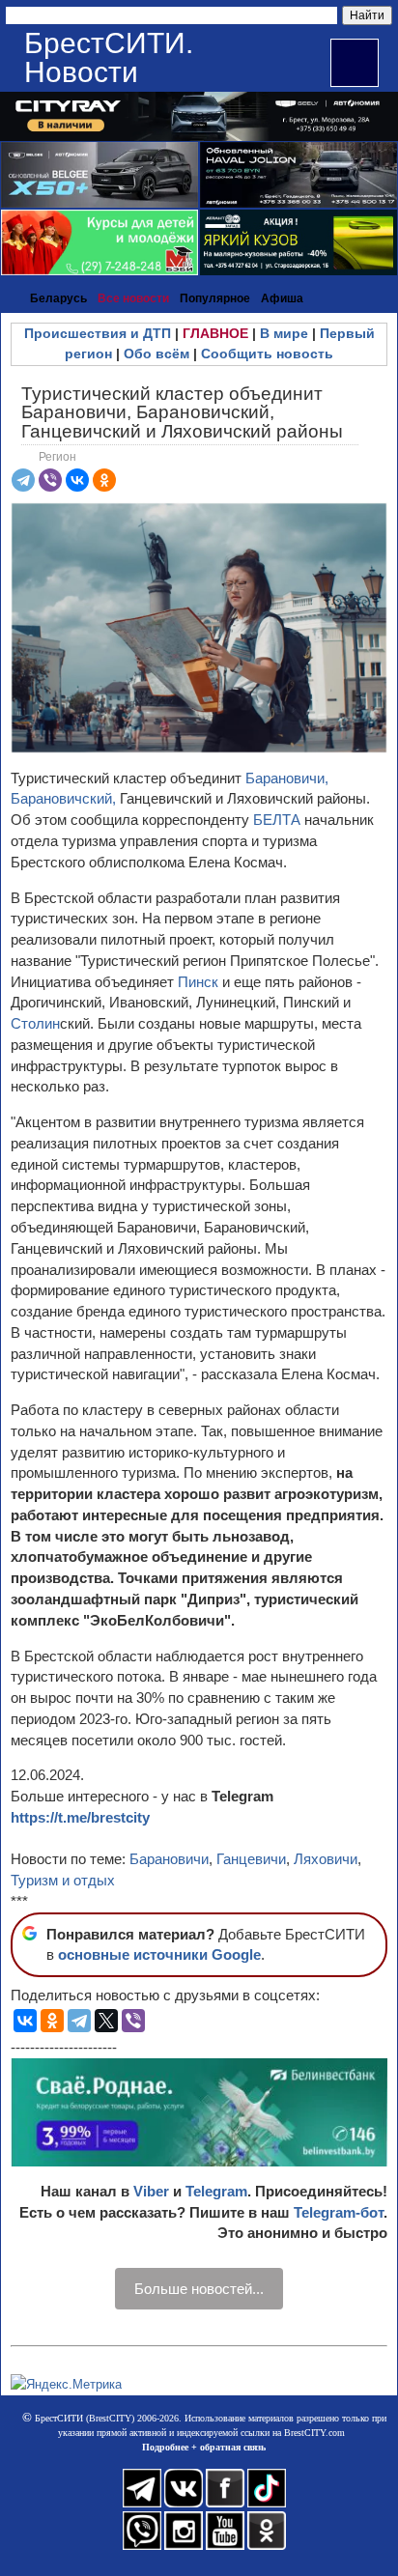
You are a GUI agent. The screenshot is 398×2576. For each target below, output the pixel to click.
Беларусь (58, 298)
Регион (57, 457)
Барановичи (169, 1859)
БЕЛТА (277, 820)
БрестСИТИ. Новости (109, 57)
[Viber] (50, 480)
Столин (35, 1023)
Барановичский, (63, 798)
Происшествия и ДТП (98, 333)
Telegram (216, 2191)
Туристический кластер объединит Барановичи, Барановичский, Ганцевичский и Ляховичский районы (182, 412)
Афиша (282, 298)
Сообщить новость (267, 354)
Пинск (200, 982)
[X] (106, 2021)
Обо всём (156, 354)
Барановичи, (287, 778)
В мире (284, 333)
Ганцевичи (251, 1859)
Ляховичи (326, 1859)
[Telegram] (23, 480)
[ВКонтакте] (77, 480)
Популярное (215, 298)
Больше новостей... (199, 2289)
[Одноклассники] (104, 480)
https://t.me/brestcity (80, 1817)
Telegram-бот (339, 2212)
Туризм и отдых (63, 1880)
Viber (151, 2191)
